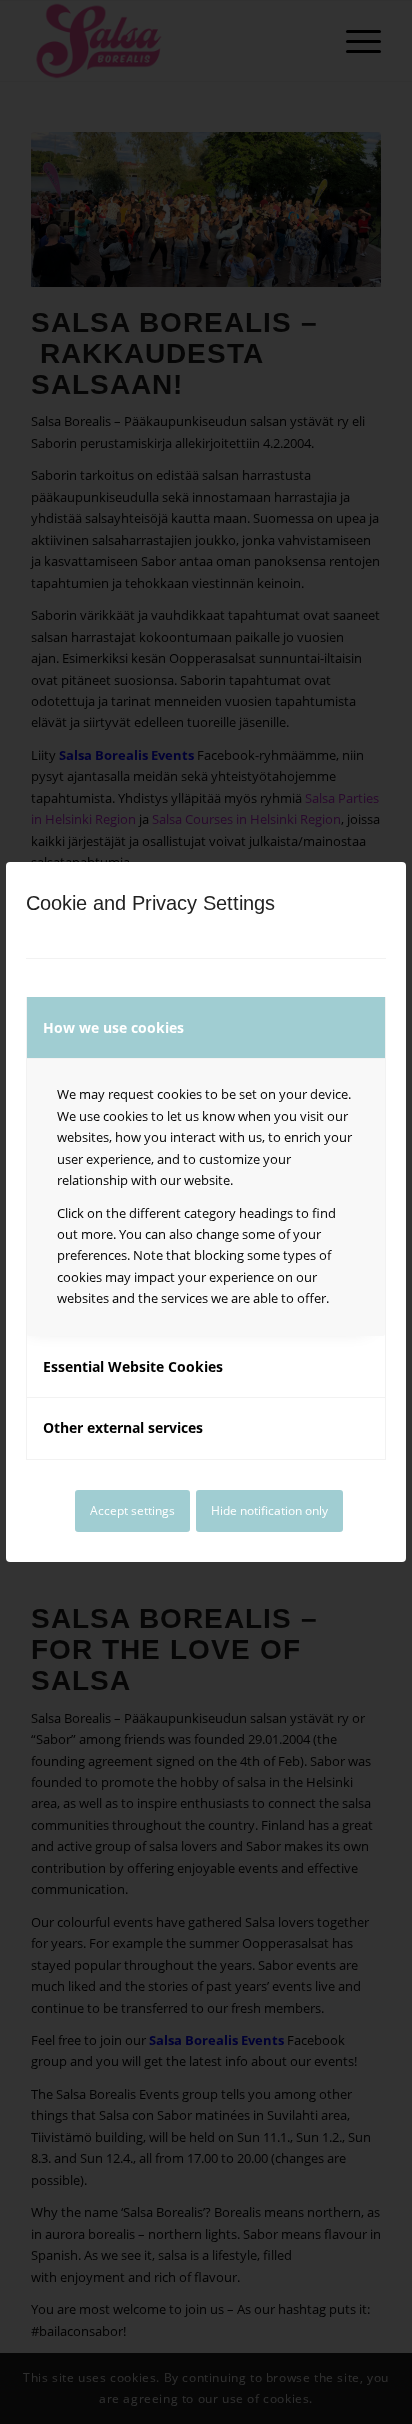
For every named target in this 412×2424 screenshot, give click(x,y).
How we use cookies (113, 1027)
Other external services (123, 1427)
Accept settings (132, 1510)
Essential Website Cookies (133, 1366)
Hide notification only (269, 1510)
